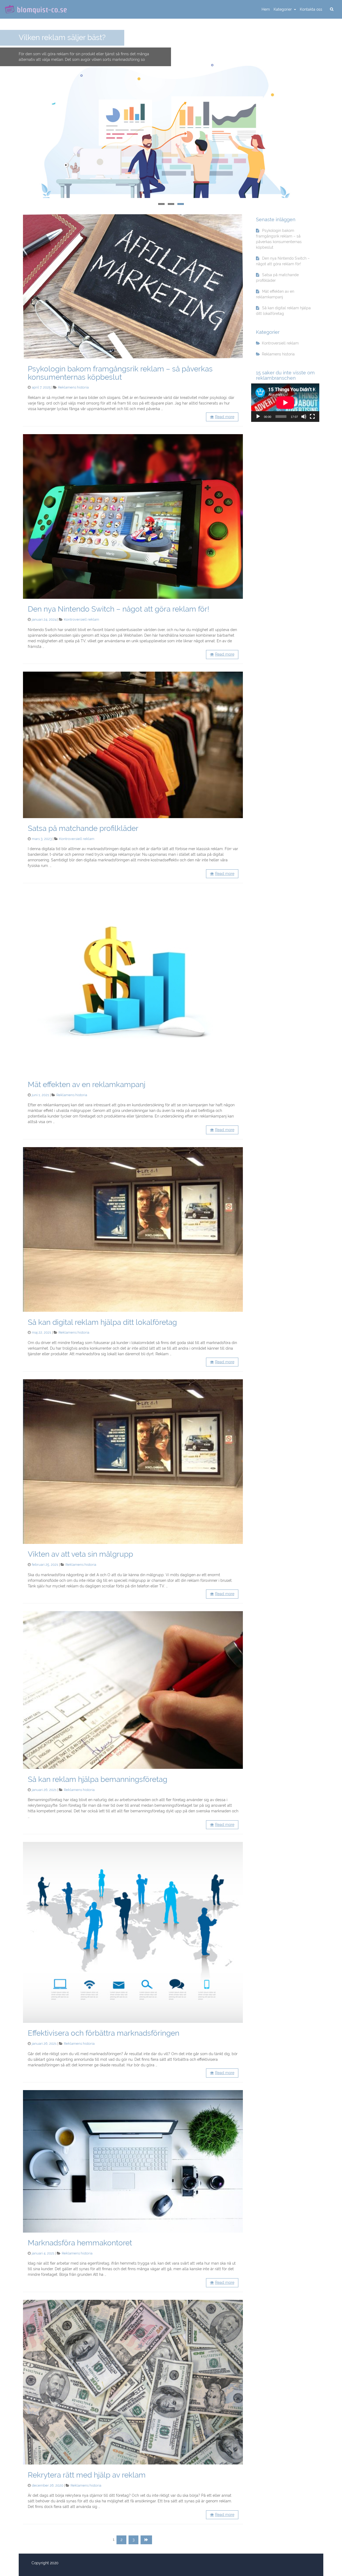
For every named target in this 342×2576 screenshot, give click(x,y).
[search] (332, 9)
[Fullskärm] (312, 417)
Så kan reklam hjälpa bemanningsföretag (98, 1779)
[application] (285, 403)
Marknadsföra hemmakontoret (80, 2243)
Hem (266, 9)
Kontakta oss (311, 9)
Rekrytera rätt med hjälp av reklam (87, 2475)
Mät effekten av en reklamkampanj (87, 1085)
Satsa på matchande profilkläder (83, 828)
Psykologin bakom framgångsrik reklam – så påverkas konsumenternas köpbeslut (120, 373)
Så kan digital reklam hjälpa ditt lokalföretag (102, 1322)
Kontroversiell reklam (81, 619)
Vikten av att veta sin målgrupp (80, 1554)
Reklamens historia (73, 387)
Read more (225, 417)
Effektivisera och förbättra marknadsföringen (104, 2033)
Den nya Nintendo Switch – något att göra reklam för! (118, 609)
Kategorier (283, 9)
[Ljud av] (304, 417)
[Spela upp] (258, 417)
